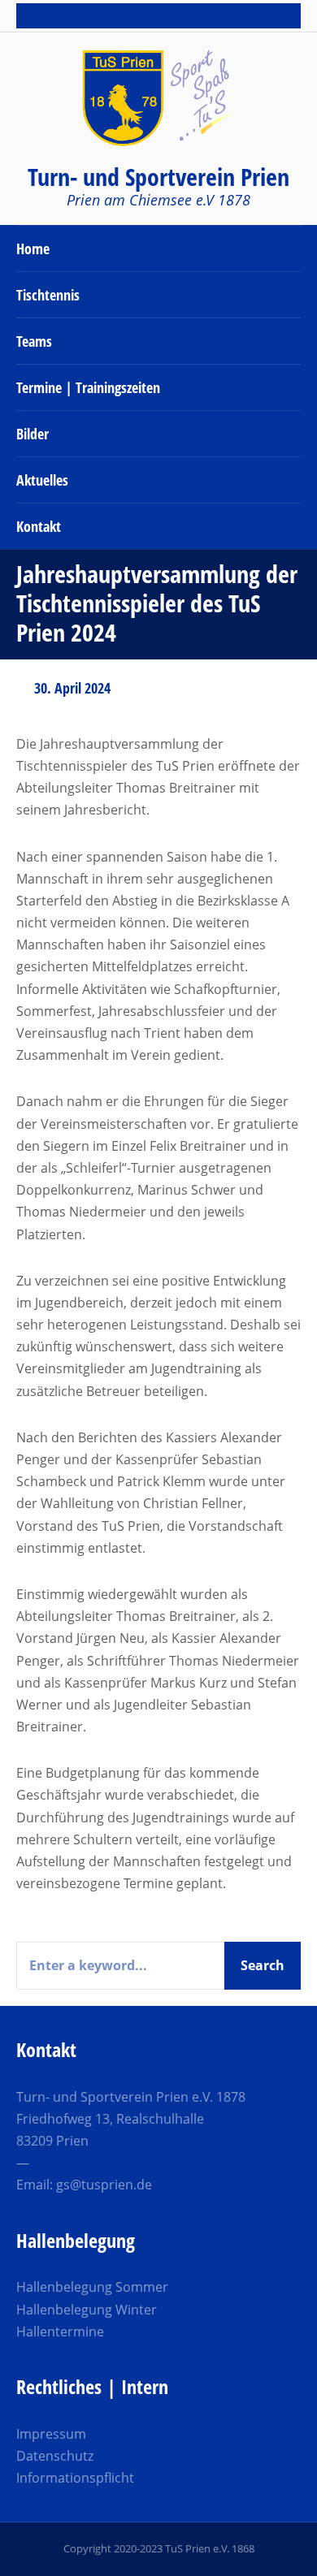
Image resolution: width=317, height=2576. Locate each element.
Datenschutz (55, 2456)
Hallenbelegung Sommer (92, 2287)
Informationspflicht (75, 2478)
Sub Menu (44, 15)
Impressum (51, 2434)
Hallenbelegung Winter (87, 2310)
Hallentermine (60, 2332)
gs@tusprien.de (104, 2185)
